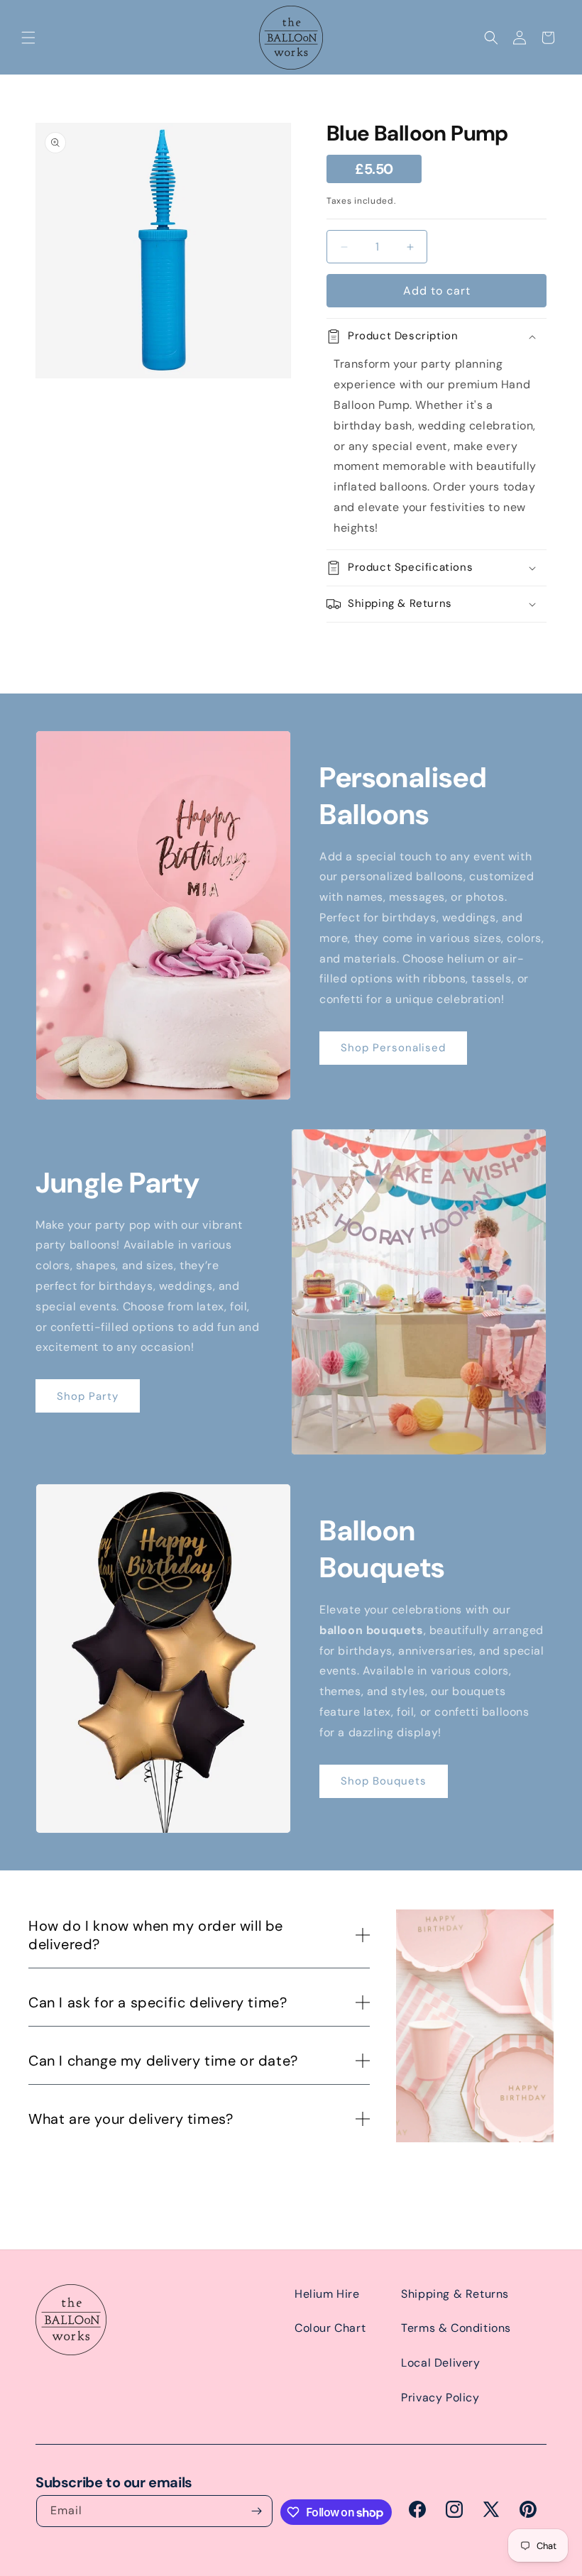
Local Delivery (440, 2363)
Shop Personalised (393, 1048)
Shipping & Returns (455, 2294)
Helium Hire (327, 2294)
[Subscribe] (257, 2511)
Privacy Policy (440, 2397)
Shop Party (88, 1396)
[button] (28, 38)
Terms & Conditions (456, 2328)
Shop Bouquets (384, 1781)
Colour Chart (330, 2328)
